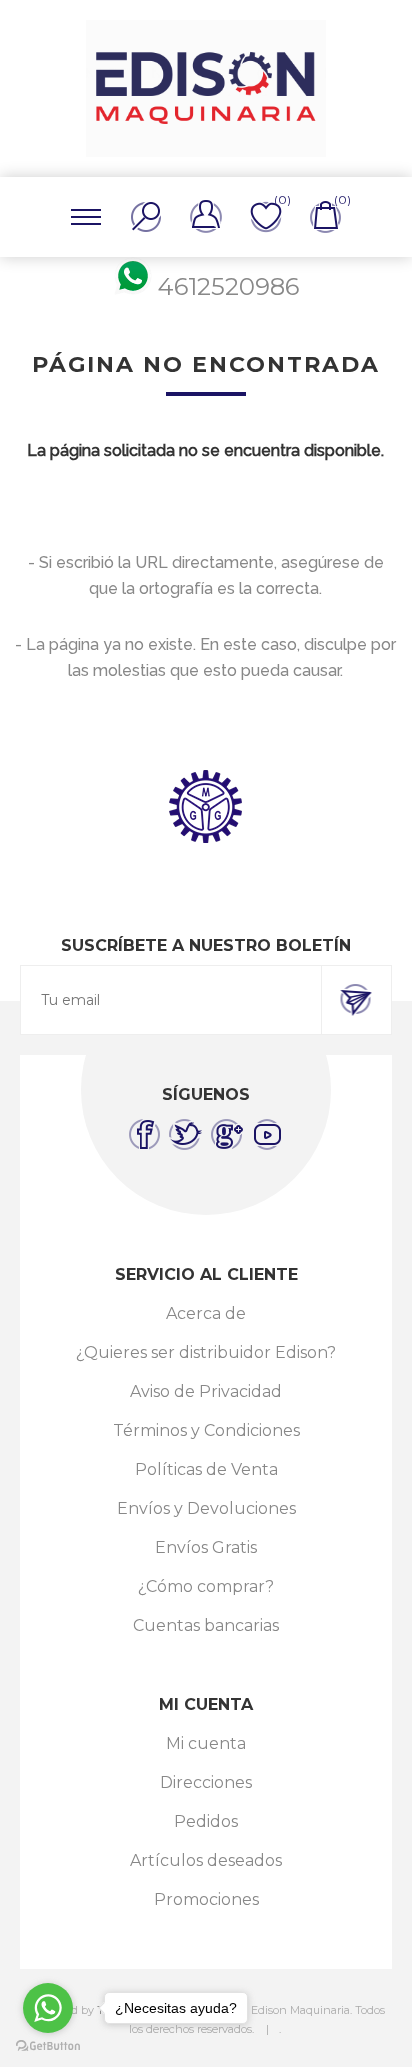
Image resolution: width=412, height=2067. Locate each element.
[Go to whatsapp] (48, 2008)
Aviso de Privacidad (206, 1391)
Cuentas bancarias (206, 1625)
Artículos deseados (206, 1860)
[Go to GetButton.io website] (48, 2046)
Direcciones (206, 1782)
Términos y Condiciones (206, 1430)
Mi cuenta (206, 1743)
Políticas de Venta (206, 1469)
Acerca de (206, 1313)
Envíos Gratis (206, 1547)
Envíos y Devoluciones (206, 1508)
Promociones (206, 1899)
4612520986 (228, 286)
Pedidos (206, 1821)
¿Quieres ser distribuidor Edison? (206, 1352)
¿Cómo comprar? (206, 1586)
